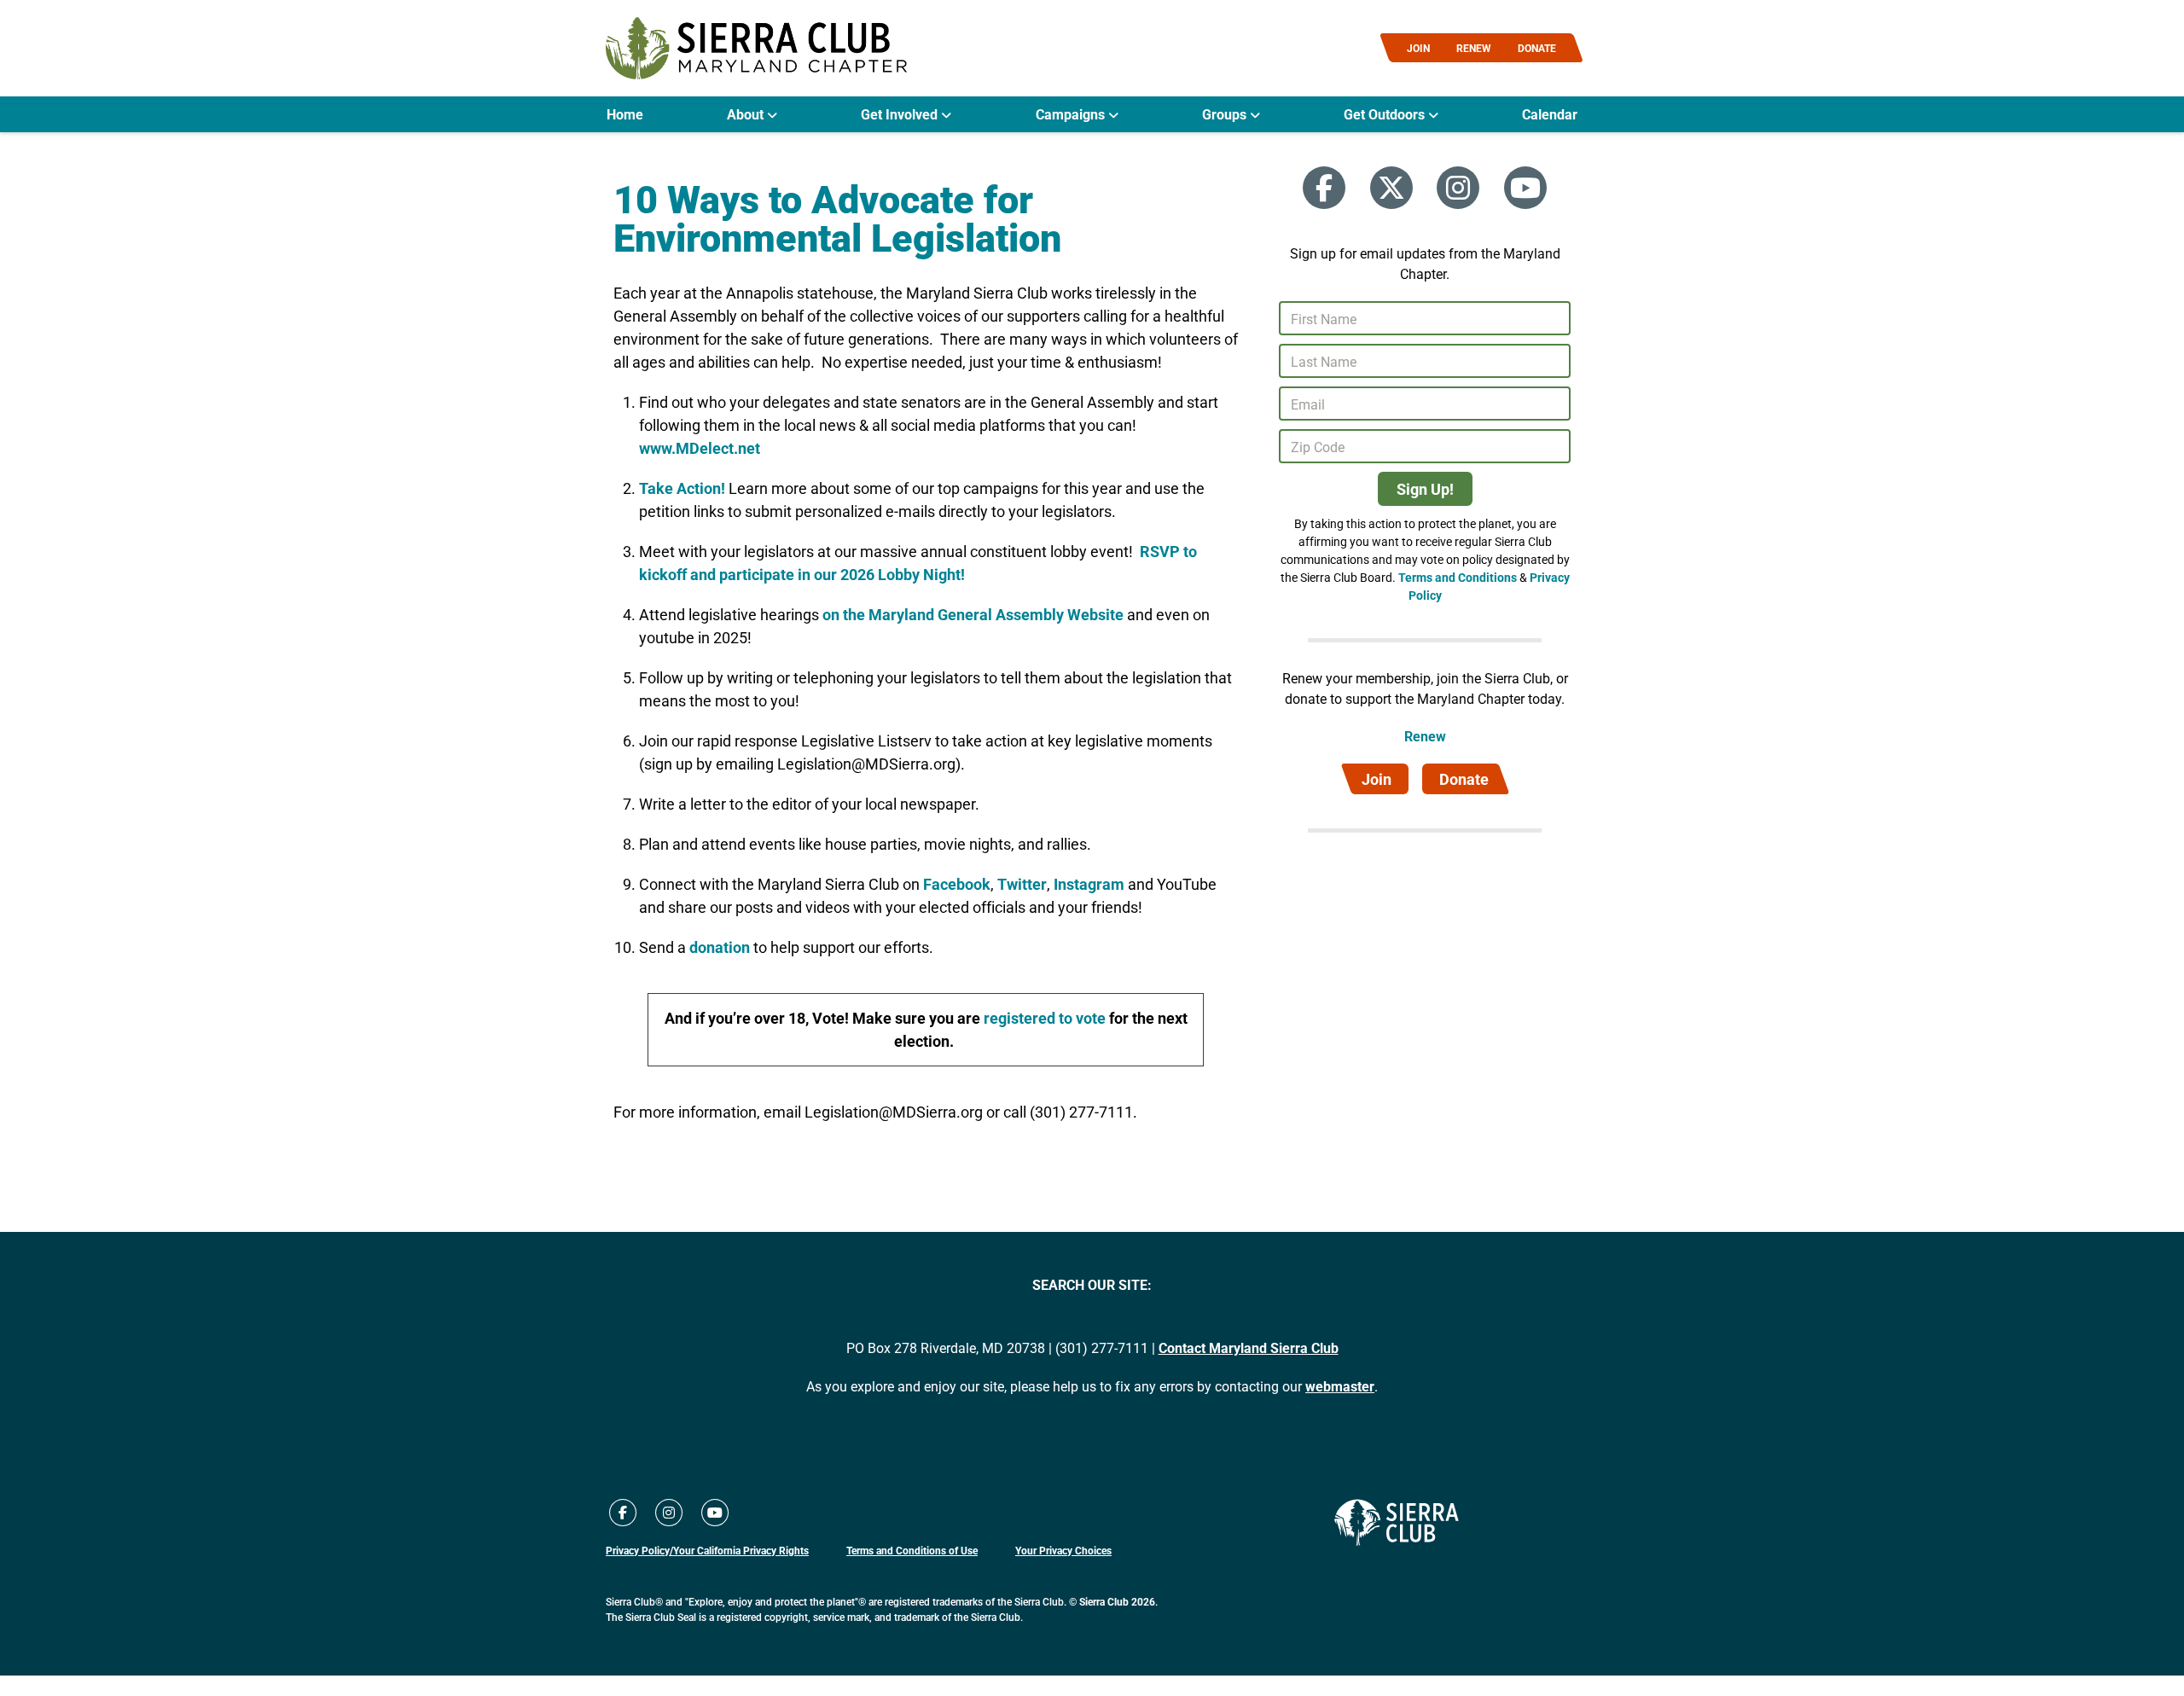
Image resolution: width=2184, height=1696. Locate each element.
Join (1377, 779)
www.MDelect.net (700, 448)
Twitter (1022, 884)
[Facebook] (1324, 188)
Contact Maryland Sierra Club (1249, 1348)
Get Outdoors (1386, 114)
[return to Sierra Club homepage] (1397, 1523)
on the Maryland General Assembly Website (973, 614)
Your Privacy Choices (1063, 1550)
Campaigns (1072, 114)
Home (625, 114)
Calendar (1550, 114)
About (747, 114)
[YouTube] (1525, 188)
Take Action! (684, 488)
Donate (1464, 779)
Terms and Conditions (1458, 577)
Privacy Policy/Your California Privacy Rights (707, 1550)
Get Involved (901, 114)
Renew (1425, 736)
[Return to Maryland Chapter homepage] (756, 48)
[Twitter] (1391, 188)
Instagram (1087, 884)
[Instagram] (1458, 188)
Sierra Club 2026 (1117, 1601)
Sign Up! (1425, 489)
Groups (1226, 114)
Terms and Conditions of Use (912, 1550)
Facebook (957, 884)
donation (720, 947)
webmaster (1340, 1386)
